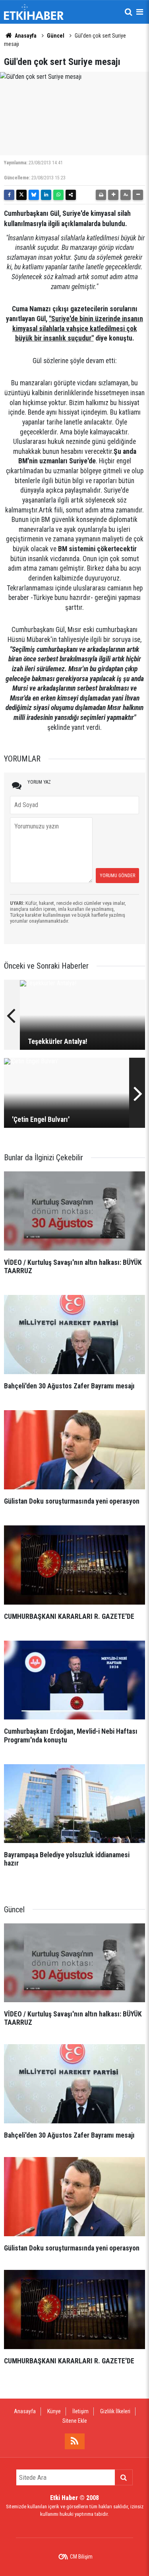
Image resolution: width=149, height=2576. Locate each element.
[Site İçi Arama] (128, 12)
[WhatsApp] (58, 195)
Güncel (56, 36)
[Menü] (139, 12)
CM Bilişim (81, 2557)
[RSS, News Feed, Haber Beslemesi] (75, 2441)
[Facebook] (9, 195)
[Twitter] (21, 195)
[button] (113, 195)
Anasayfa (25, 36)
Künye (54, 2411)
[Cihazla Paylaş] (71, 195)
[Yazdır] (101, 195)
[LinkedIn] (46, 195)
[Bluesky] (34, 195)
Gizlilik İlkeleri (115, 2411)
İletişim (80, 2411)
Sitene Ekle (75, 2421)
